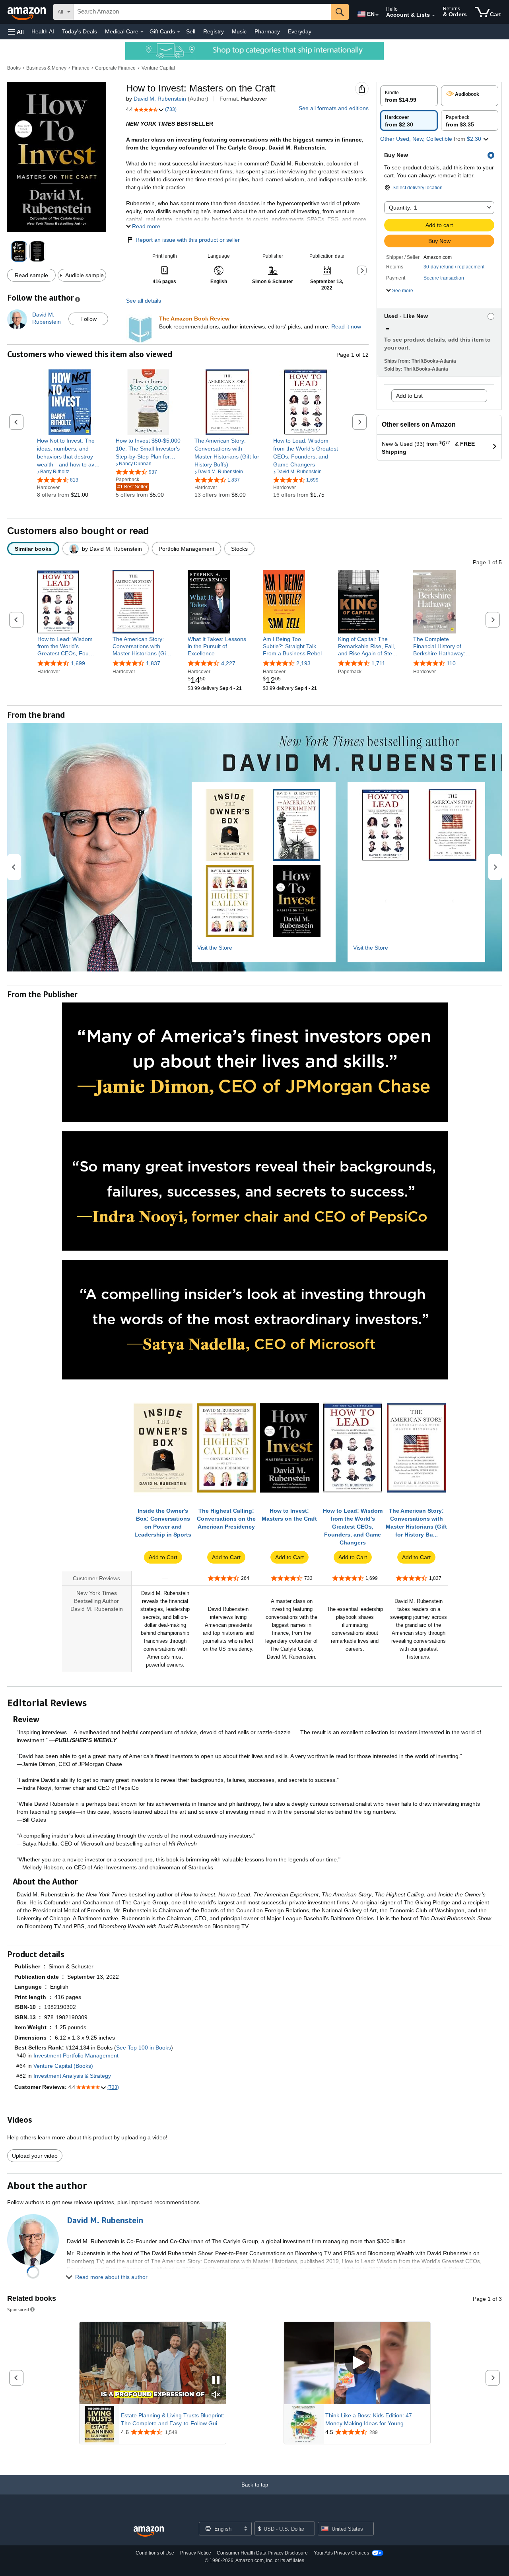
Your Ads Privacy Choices (341, 2553)
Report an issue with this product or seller (188, 240)
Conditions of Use (155, 2553)
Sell (191, 31)
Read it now (346, 326)
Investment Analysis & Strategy (72, 2076)
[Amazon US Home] (149, 2532)
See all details (144, 301)
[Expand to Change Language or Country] (377, 15)
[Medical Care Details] (142, 32)
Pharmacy (267, 31)
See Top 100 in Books (144, 2048)
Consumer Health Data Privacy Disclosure (262, 2553)
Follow (88, 319)
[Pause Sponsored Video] (216, 2381)
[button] (16, 32)
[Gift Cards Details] (179, 32)
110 (451, 663)
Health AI (43, 31)
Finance (81, 68)
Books (14, 68)
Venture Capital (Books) (63, 2066)
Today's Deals (80, 31)
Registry (214, 31)
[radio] (409, 96)
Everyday (300, 31)
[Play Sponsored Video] (357, 2363)
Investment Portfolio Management (76, 2055)
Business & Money (46, 68)
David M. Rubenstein (160, 99)
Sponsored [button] (18, 2309)
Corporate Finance (115, 68)
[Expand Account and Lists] (433, 16)
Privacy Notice (196, 2553)
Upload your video (35, 2156)
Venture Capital (158, 68)
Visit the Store (215, 948)
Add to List (409, 396)
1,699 (78, 663)
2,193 (303, 663)
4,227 (228, 663)
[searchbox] (202, 12)
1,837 (153, 663)
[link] (70, 453)
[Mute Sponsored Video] (216, 2395)
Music (239, 31)
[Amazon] (27, 12)
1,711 (378, 663)
